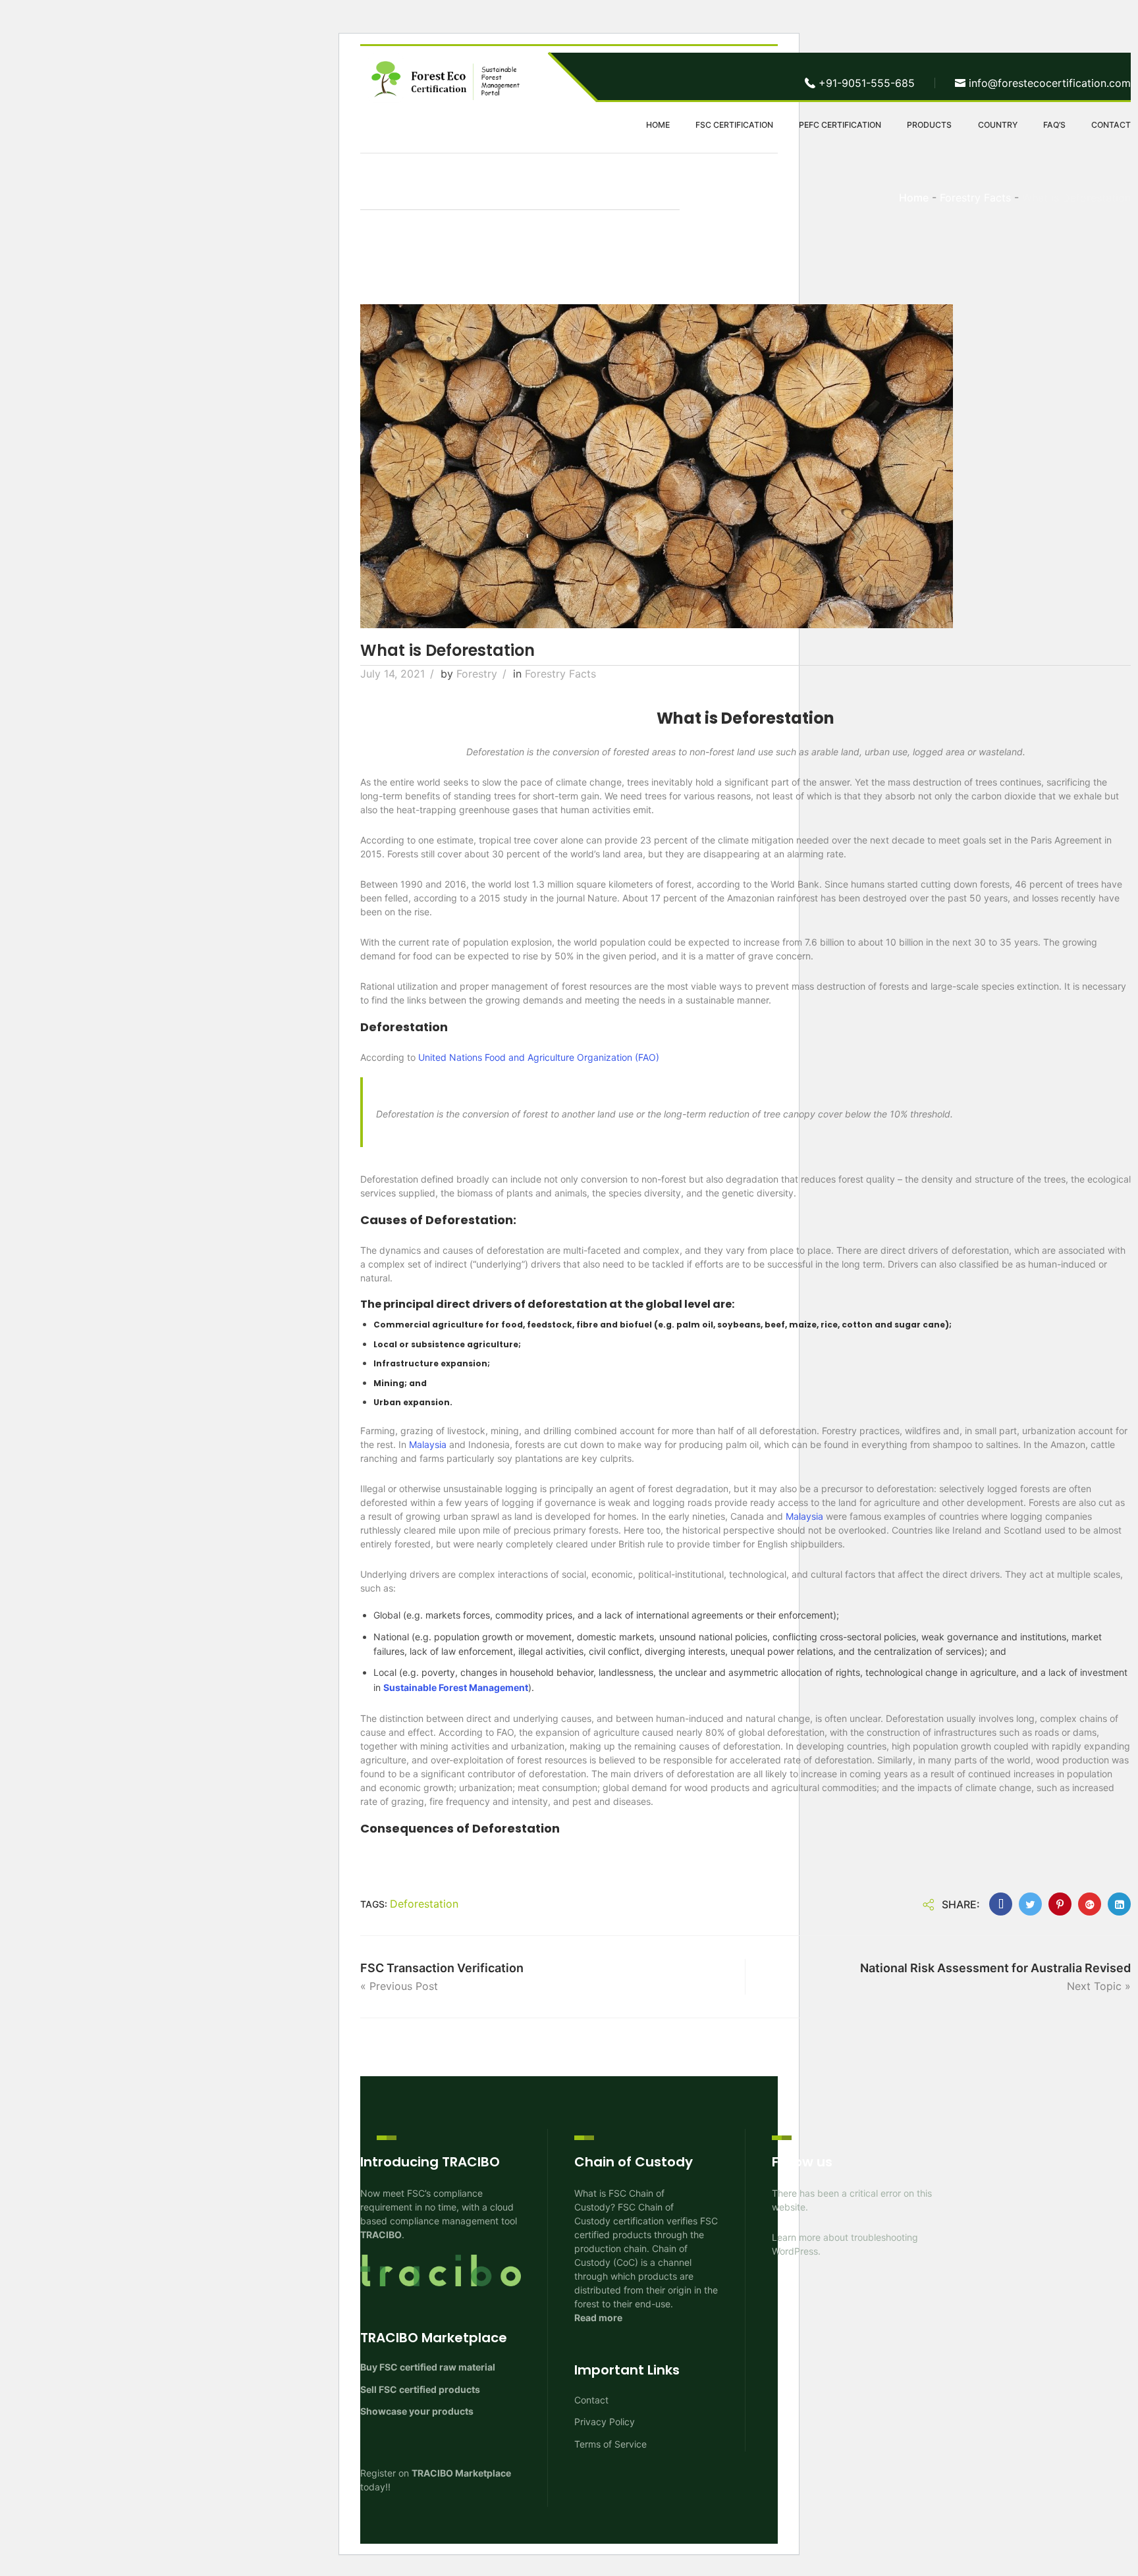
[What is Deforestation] (1001, 1904)
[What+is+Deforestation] (1030, 1904)
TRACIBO (381, 2235)
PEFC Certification (840, 125)
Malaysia (428, 1444)
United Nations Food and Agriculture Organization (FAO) (539, 1057)
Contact (1111, 125)
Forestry (477, 674)
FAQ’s (1054, 125)
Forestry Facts (560, 674)
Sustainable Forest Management (456, 1687)
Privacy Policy (605, 2422)
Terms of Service (610, 2444)
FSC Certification (734, 125)
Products (929, 125)
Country (998, 125)
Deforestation (424, 1904)
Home (658, 125)
